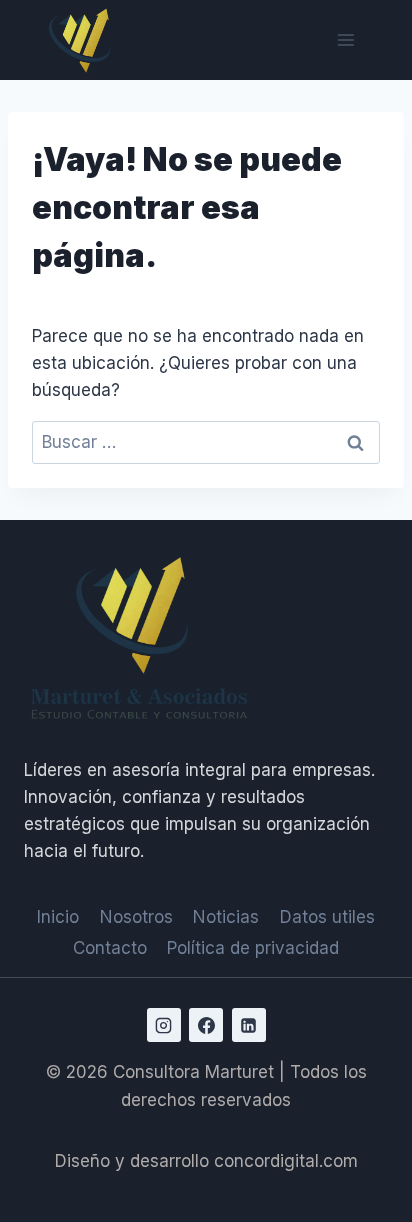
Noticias (226, 917)
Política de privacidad (253, 948)
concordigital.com (286, 1161)
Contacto (110, 948)
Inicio (58, 917)
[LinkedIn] (249, 1025)
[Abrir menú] (345, 39)
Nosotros (136, 917)
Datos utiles (327, 917)
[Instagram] (164, 1025)
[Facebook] (206, 1025)
